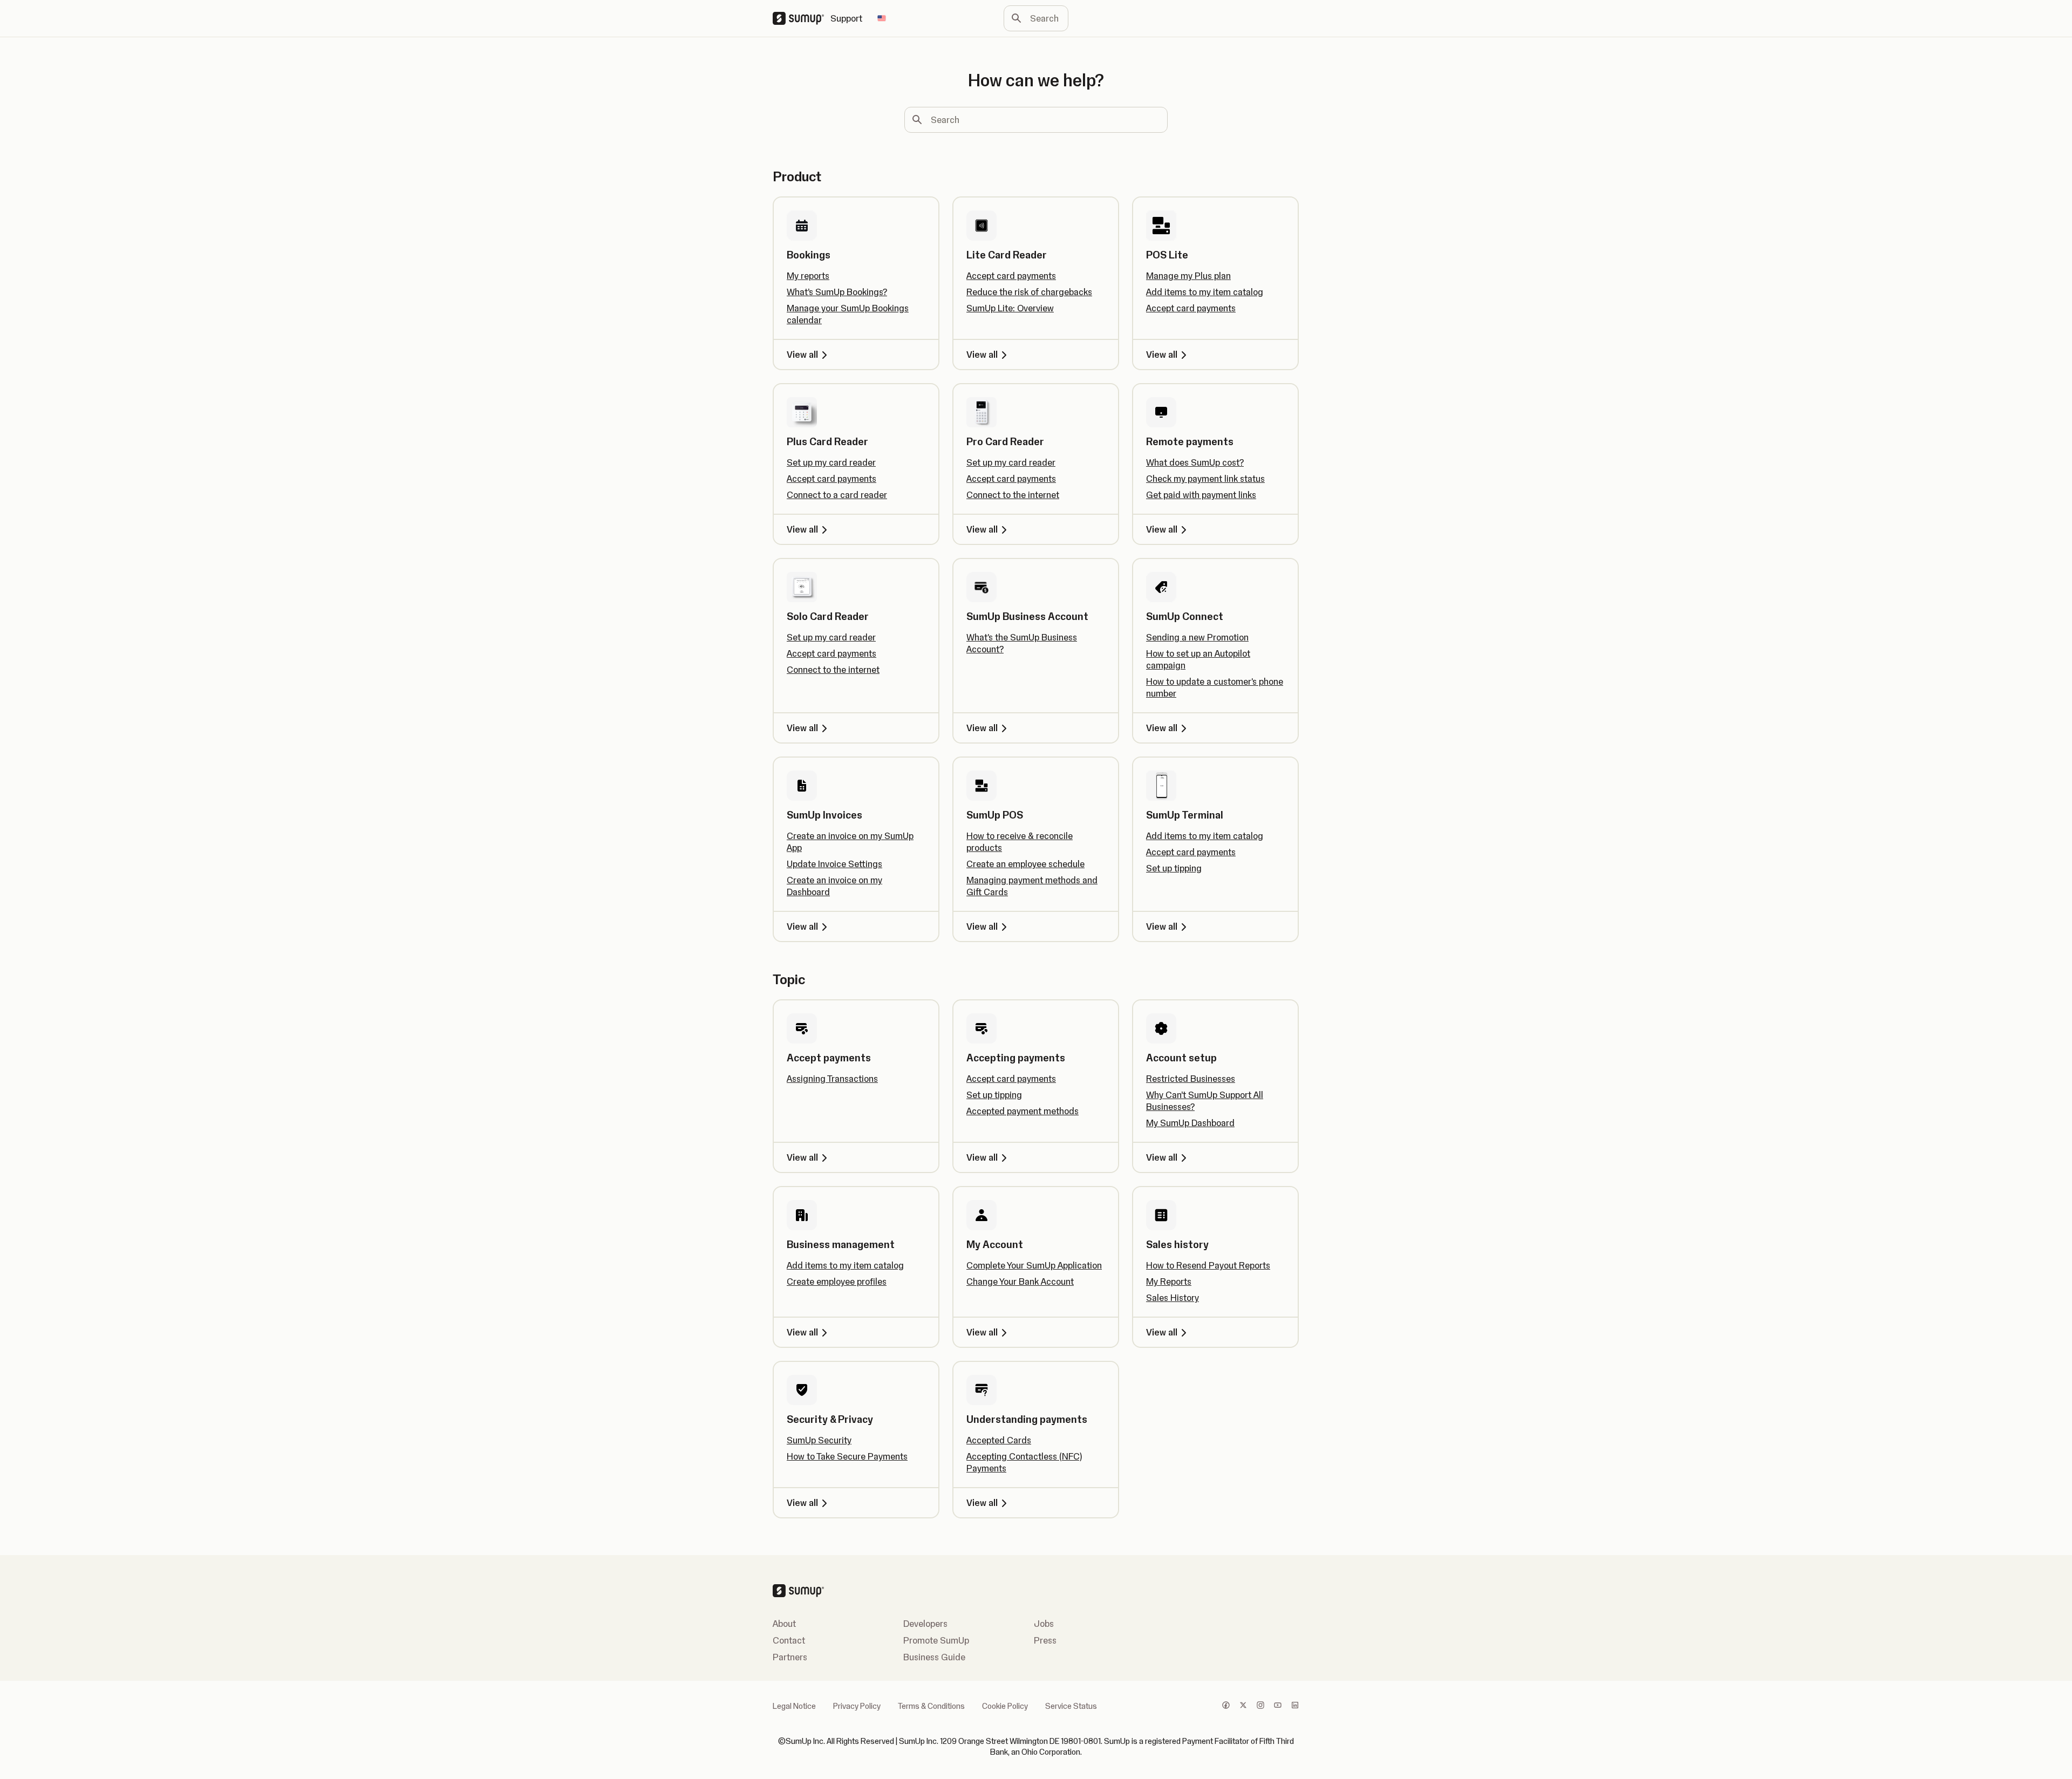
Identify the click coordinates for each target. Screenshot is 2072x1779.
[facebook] (1226, 1706)
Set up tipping (1174, 868)
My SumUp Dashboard (1190, 1123)
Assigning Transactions (832, 1079)
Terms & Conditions (931, 1706)
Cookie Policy (1005, 1706)
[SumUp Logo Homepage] (802, 18)
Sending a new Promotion (1197, 637)
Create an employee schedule (1025, 864)
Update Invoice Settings (834, 864)
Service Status (1071, 1706)
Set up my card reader (831, 462)
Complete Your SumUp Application (1034, 1265)
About (784, 1624)
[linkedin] (1295, 1706)
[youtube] (1278, 1706)
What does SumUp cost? (1195, 462)
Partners (790, 1657)
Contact (789, 1640)
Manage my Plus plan (1188, 276)
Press (1045, 1640)
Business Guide (934, 1657)
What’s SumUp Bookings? (837, 292)
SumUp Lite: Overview (1010, 308)
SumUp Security (819, 1440)
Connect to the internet (1013, 495)
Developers (925, 1624)
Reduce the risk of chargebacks (1029, 292)
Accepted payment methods (1023, 1111)
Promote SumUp (936, 1640)
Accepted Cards (999, 1440)
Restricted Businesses (1191, 1079)
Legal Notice (794, 1706)
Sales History (1173, 1298)
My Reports (1169, 1282)
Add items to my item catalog (1205, 292)
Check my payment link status (1205, 479)
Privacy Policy (857, 1706)
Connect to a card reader (837, 495)
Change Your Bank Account (1020, 1282)
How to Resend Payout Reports (1208, 1265)
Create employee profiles (837, 1282)
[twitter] (1243, 1706)
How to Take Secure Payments (847, 1456)
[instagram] (1260, 1706)
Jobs (1044, 1624)
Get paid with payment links (1201, 495)
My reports (808, 276)
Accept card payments (1011, 276)
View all (802, 355)
